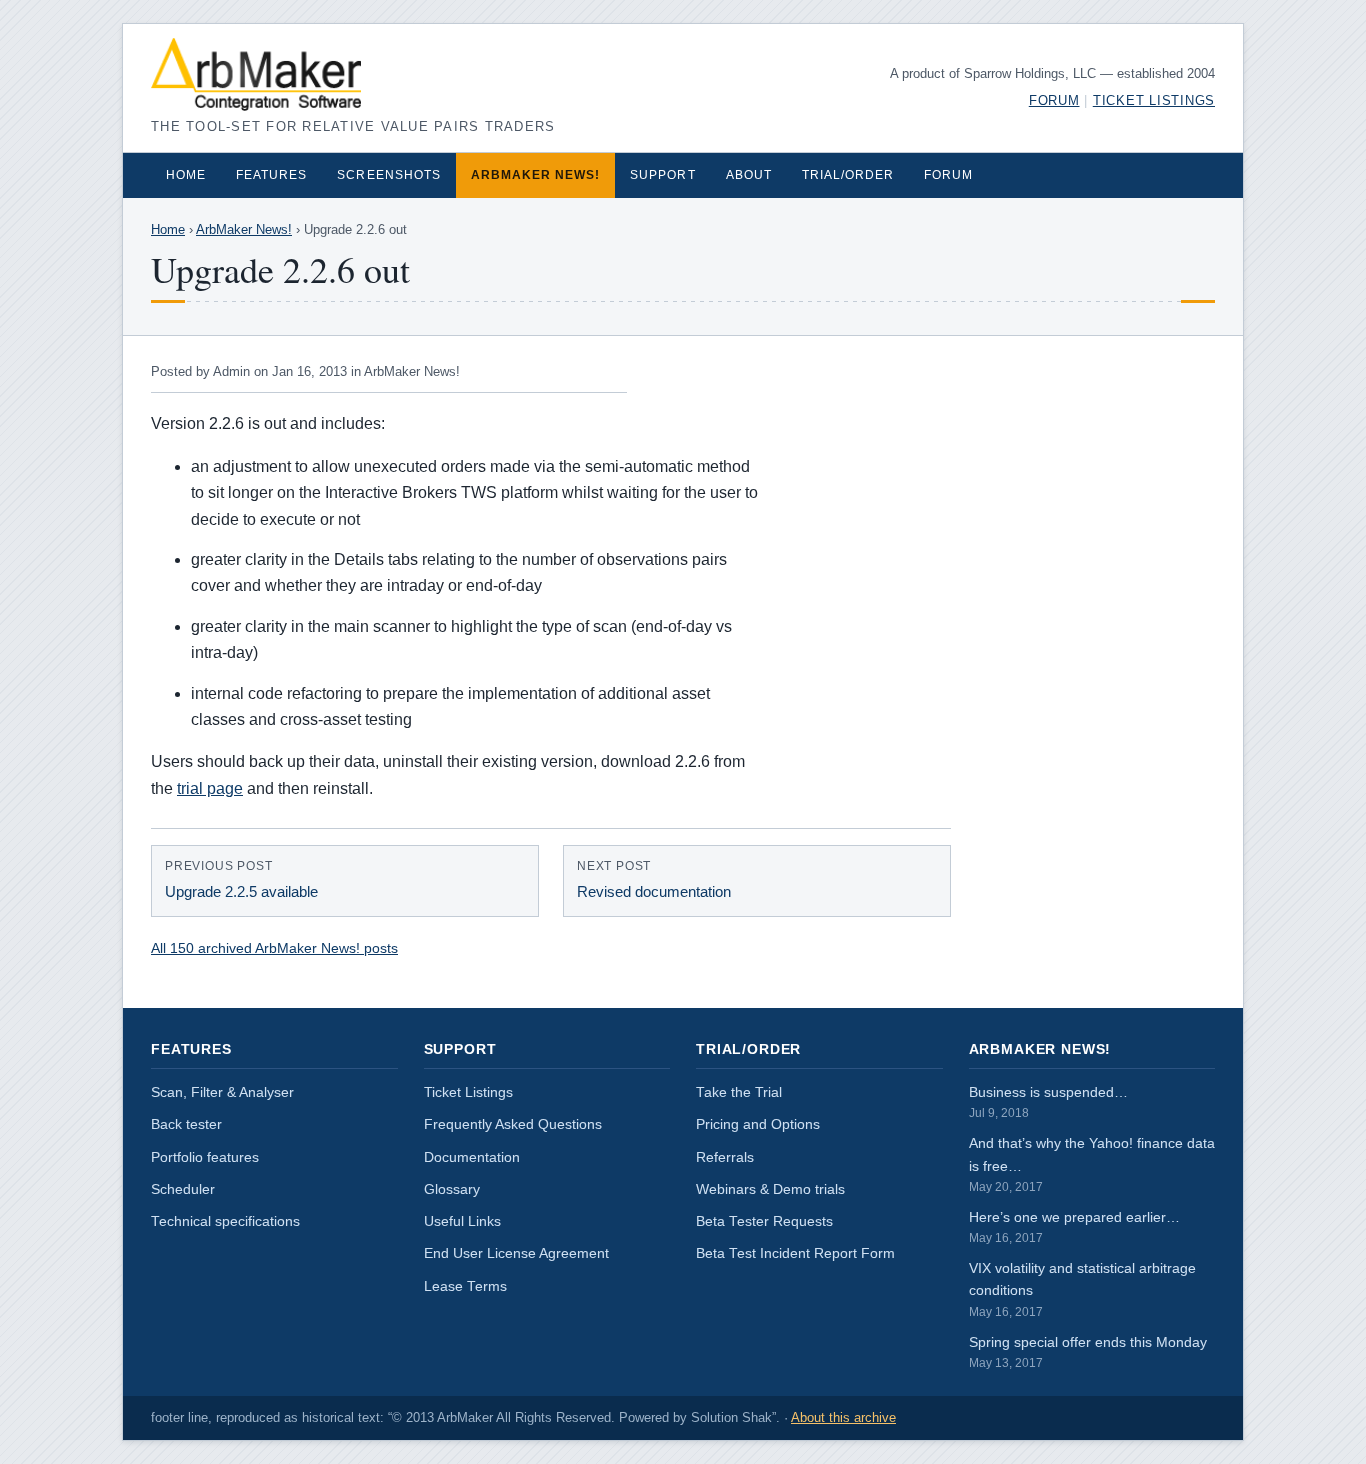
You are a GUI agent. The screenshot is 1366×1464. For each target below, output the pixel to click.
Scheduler (183, 1189)
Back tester (186, 1124)
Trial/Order (848, 175)
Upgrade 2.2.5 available (241, 880)
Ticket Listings (1154, 101)
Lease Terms (465, 1286)
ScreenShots (388, 175)
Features (271, 175)
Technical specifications (225, 1221)
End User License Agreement (516, 1253)
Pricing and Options (758, 1124)
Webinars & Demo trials (770, 1189)
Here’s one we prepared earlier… (1074, 1227)
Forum (1054, 101)
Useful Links (462, 1221)
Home (186, 175)
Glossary (452, 1189)
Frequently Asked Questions (513, 1124)
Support (662, 175)
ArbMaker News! (536, 175)
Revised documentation (654, 880)
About (749, 175)
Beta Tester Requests (764, 1221)
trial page (210, 788)
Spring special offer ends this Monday (1088, 1352)
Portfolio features (205, 1157)
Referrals (725, 1157)
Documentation (472, 1157)
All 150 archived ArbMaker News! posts (274, 948)
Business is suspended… (1048, 1102)
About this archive (843, 1418)
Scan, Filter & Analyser (222, 1092)
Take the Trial (739, 1092)
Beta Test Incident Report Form (795, 1253)
